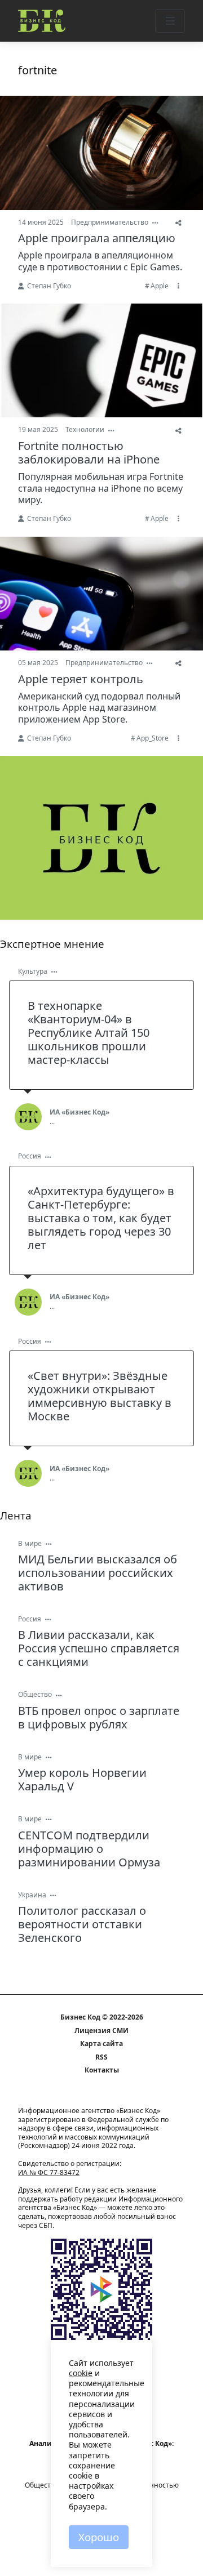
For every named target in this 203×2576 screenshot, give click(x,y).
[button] (170, 21)
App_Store (153, 738)
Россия (30, 1156)
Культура (33, 971)
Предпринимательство (110, 222)
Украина (32, 1895)
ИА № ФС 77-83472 (49, 2172)
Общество (35, 1694)
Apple (160, 286)
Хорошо (99, 2537)
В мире (30, 1543)
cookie (81, 2373)
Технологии (85, 429)
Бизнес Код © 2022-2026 (102, 2017)
